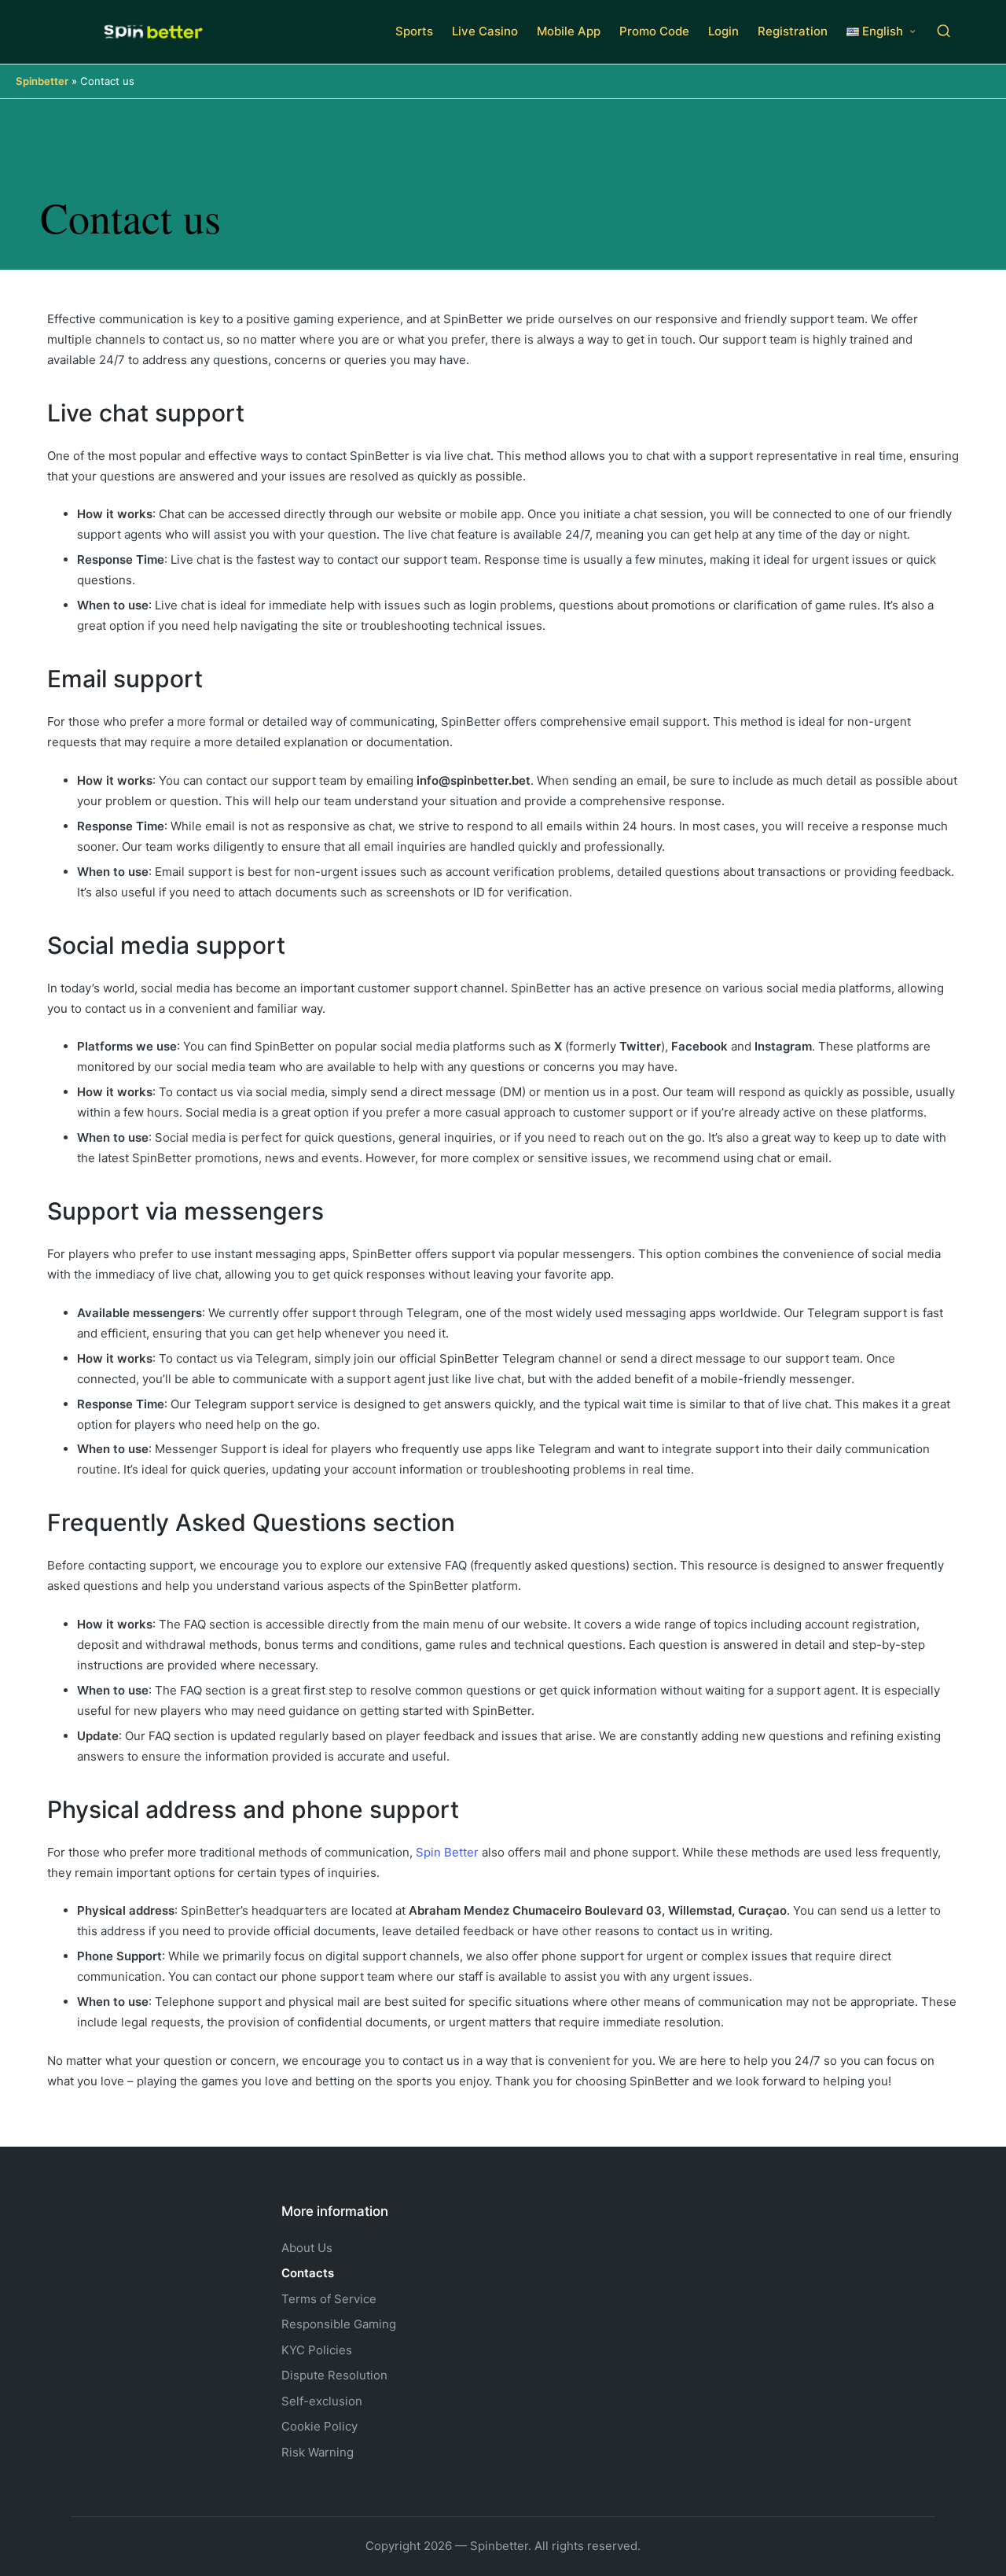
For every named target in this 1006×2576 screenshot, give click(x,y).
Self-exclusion (322, 2401)
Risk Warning (318, 2452)
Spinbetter (42, 81)
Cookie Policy (319, 2426)
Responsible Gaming (339, 2324)
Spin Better (447, 1852)
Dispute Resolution (334, 2375)
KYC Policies (317, 2350)
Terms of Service (329, 2299)
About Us (307, 2248)
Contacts (308, 2273)
